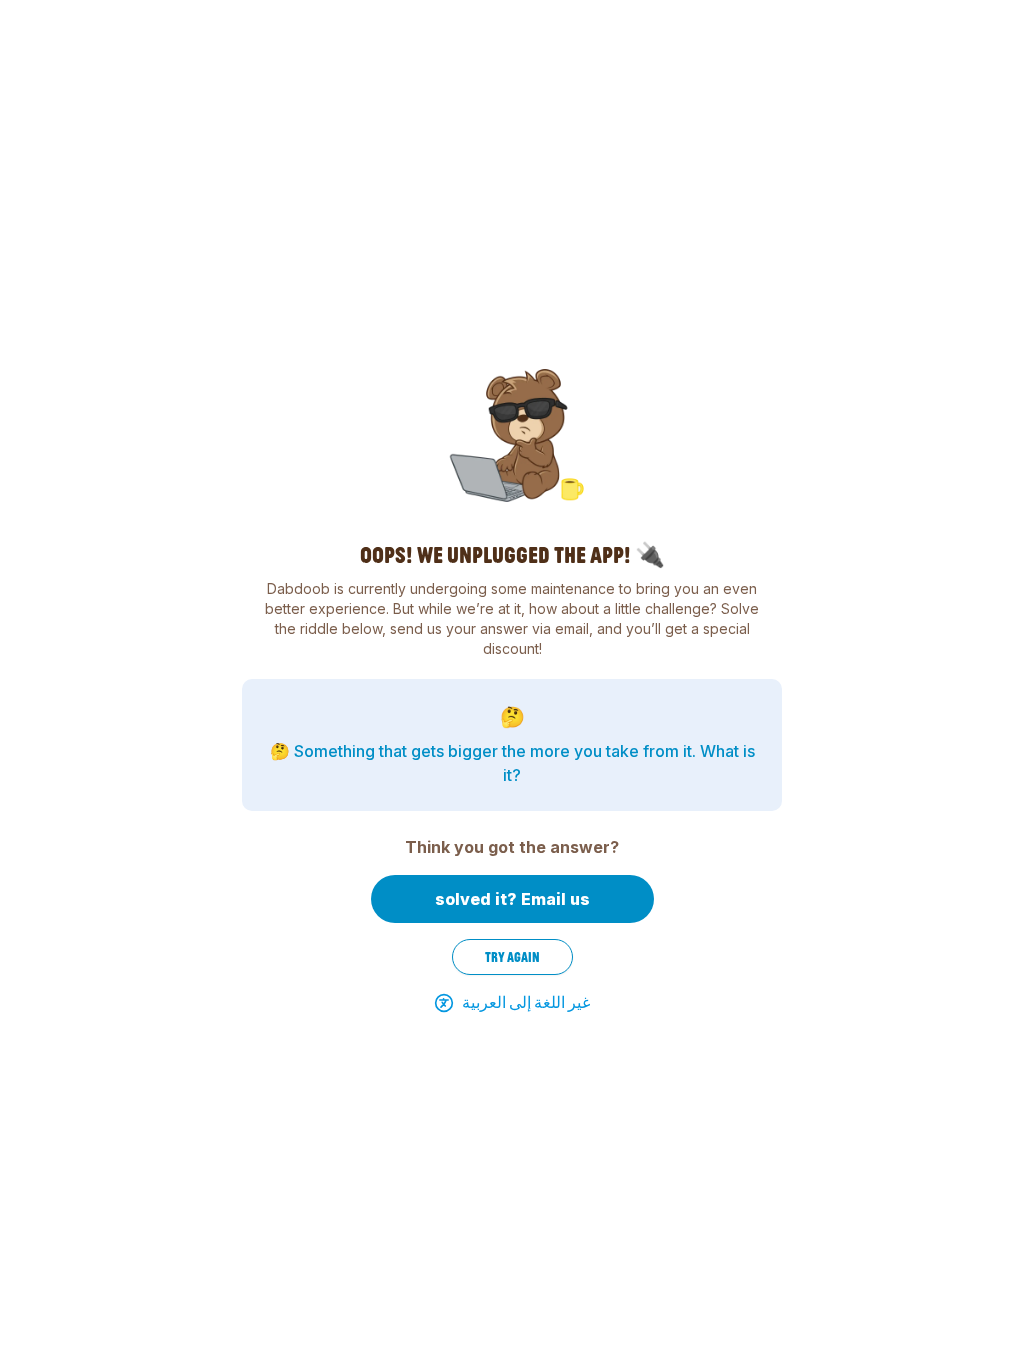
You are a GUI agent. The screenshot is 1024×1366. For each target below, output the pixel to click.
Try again (512, 957)
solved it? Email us (512, 899)
